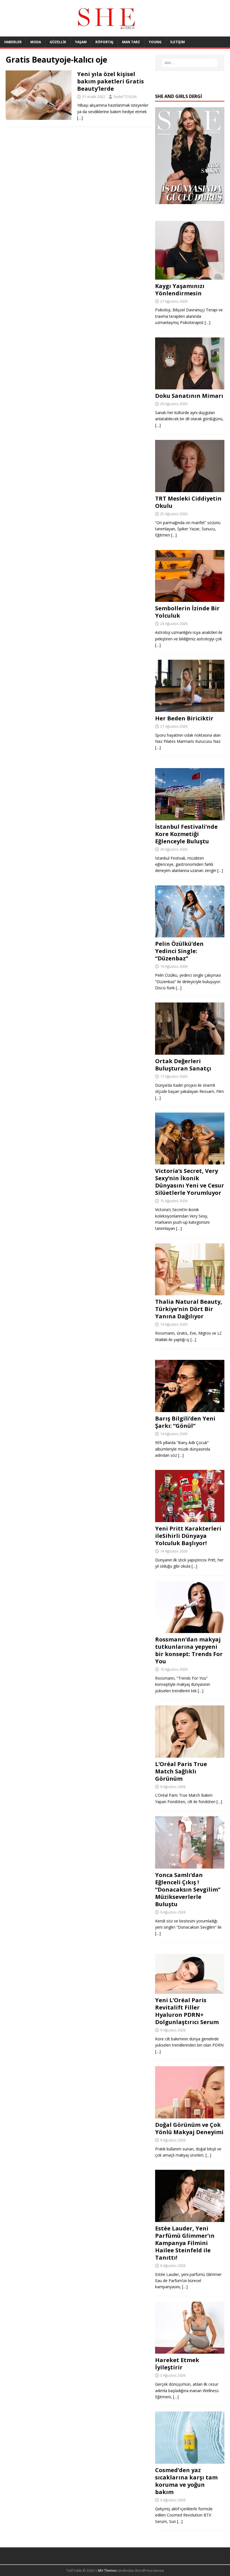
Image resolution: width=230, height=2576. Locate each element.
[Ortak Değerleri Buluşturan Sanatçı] (190, 1051)
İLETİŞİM (178, 42)
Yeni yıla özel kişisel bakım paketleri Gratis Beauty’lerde (111, 81)
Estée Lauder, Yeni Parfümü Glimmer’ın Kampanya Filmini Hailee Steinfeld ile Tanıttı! (185, 2243)
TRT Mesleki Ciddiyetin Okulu (188, 502)
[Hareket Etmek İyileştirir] (190, 2350)
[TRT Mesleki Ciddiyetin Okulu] (190, 489)
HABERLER (13, 42)
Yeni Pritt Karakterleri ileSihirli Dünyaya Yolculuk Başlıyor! (188, 1536)
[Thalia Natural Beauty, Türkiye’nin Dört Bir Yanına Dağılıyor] (190, 1292)
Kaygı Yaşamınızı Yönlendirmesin (180, 290)
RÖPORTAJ (104, 42)
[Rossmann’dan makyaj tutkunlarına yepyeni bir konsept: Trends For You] (190, 1630)
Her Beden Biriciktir (184, 718)
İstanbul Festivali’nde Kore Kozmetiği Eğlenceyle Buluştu (186, 834)
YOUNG (155, 42)
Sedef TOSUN (125, 97)
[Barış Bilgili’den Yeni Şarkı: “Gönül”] (190, 1409)
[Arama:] (190, 63)
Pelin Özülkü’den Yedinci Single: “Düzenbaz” (179, 951)
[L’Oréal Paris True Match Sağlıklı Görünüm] (190, 1754)
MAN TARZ (131, 42)
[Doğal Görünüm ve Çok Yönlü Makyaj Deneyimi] (190, 2115)
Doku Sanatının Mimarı (189, 396)
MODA (36, 42)
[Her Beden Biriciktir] (190, 708)
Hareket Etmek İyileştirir (177, 2364)
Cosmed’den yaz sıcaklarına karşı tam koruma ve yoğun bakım (186, 2481)
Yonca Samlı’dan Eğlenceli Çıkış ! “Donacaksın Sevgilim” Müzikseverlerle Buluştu (188, 1889)
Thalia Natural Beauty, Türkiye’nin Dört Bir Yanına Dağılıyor (189, 1309)
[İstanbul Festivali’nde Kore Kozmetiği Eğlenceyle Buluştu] (190, 817)
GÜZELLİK (58, 42)
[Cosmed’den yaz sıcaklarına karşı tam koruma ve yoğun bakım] (190, 2460)
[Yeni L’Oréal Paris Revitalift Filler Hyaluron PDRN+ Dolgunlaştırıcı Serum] (190, 1991)
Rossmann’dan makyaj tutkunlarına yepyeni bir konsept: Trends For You (189, 1650)
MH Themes (107, 2571)
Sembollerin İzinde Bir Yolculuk (187, 612)
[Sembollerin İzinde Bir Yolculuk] (190, 599)
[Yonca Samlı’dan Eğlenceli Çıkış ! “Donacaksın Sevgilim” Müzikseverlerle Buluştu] (190, 1865)
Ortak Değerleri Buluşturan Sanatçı (183, 1065)
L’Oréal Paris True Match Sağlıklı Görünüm (181, 1771)
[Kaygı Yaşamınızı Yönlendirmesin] (190, 276)
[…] (80, 118)
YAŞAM (81, 42)
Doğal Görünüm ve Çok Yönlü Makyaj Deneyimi (189, 2128)
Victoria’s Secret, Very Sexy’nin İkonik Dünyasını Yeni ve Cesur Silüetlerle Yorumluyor (190, 1182)
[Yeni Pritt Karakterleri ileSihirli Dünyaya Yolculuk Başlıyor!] (190, 1519)
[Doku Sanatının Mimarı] (190, 386)
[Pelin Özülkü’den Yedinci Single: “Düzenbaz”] (190, 934)
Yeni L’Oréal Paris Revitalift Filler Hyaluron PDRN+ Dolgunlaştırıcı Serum (187, 2011)
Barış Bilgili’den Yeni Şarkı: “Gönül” (185, 1422)
